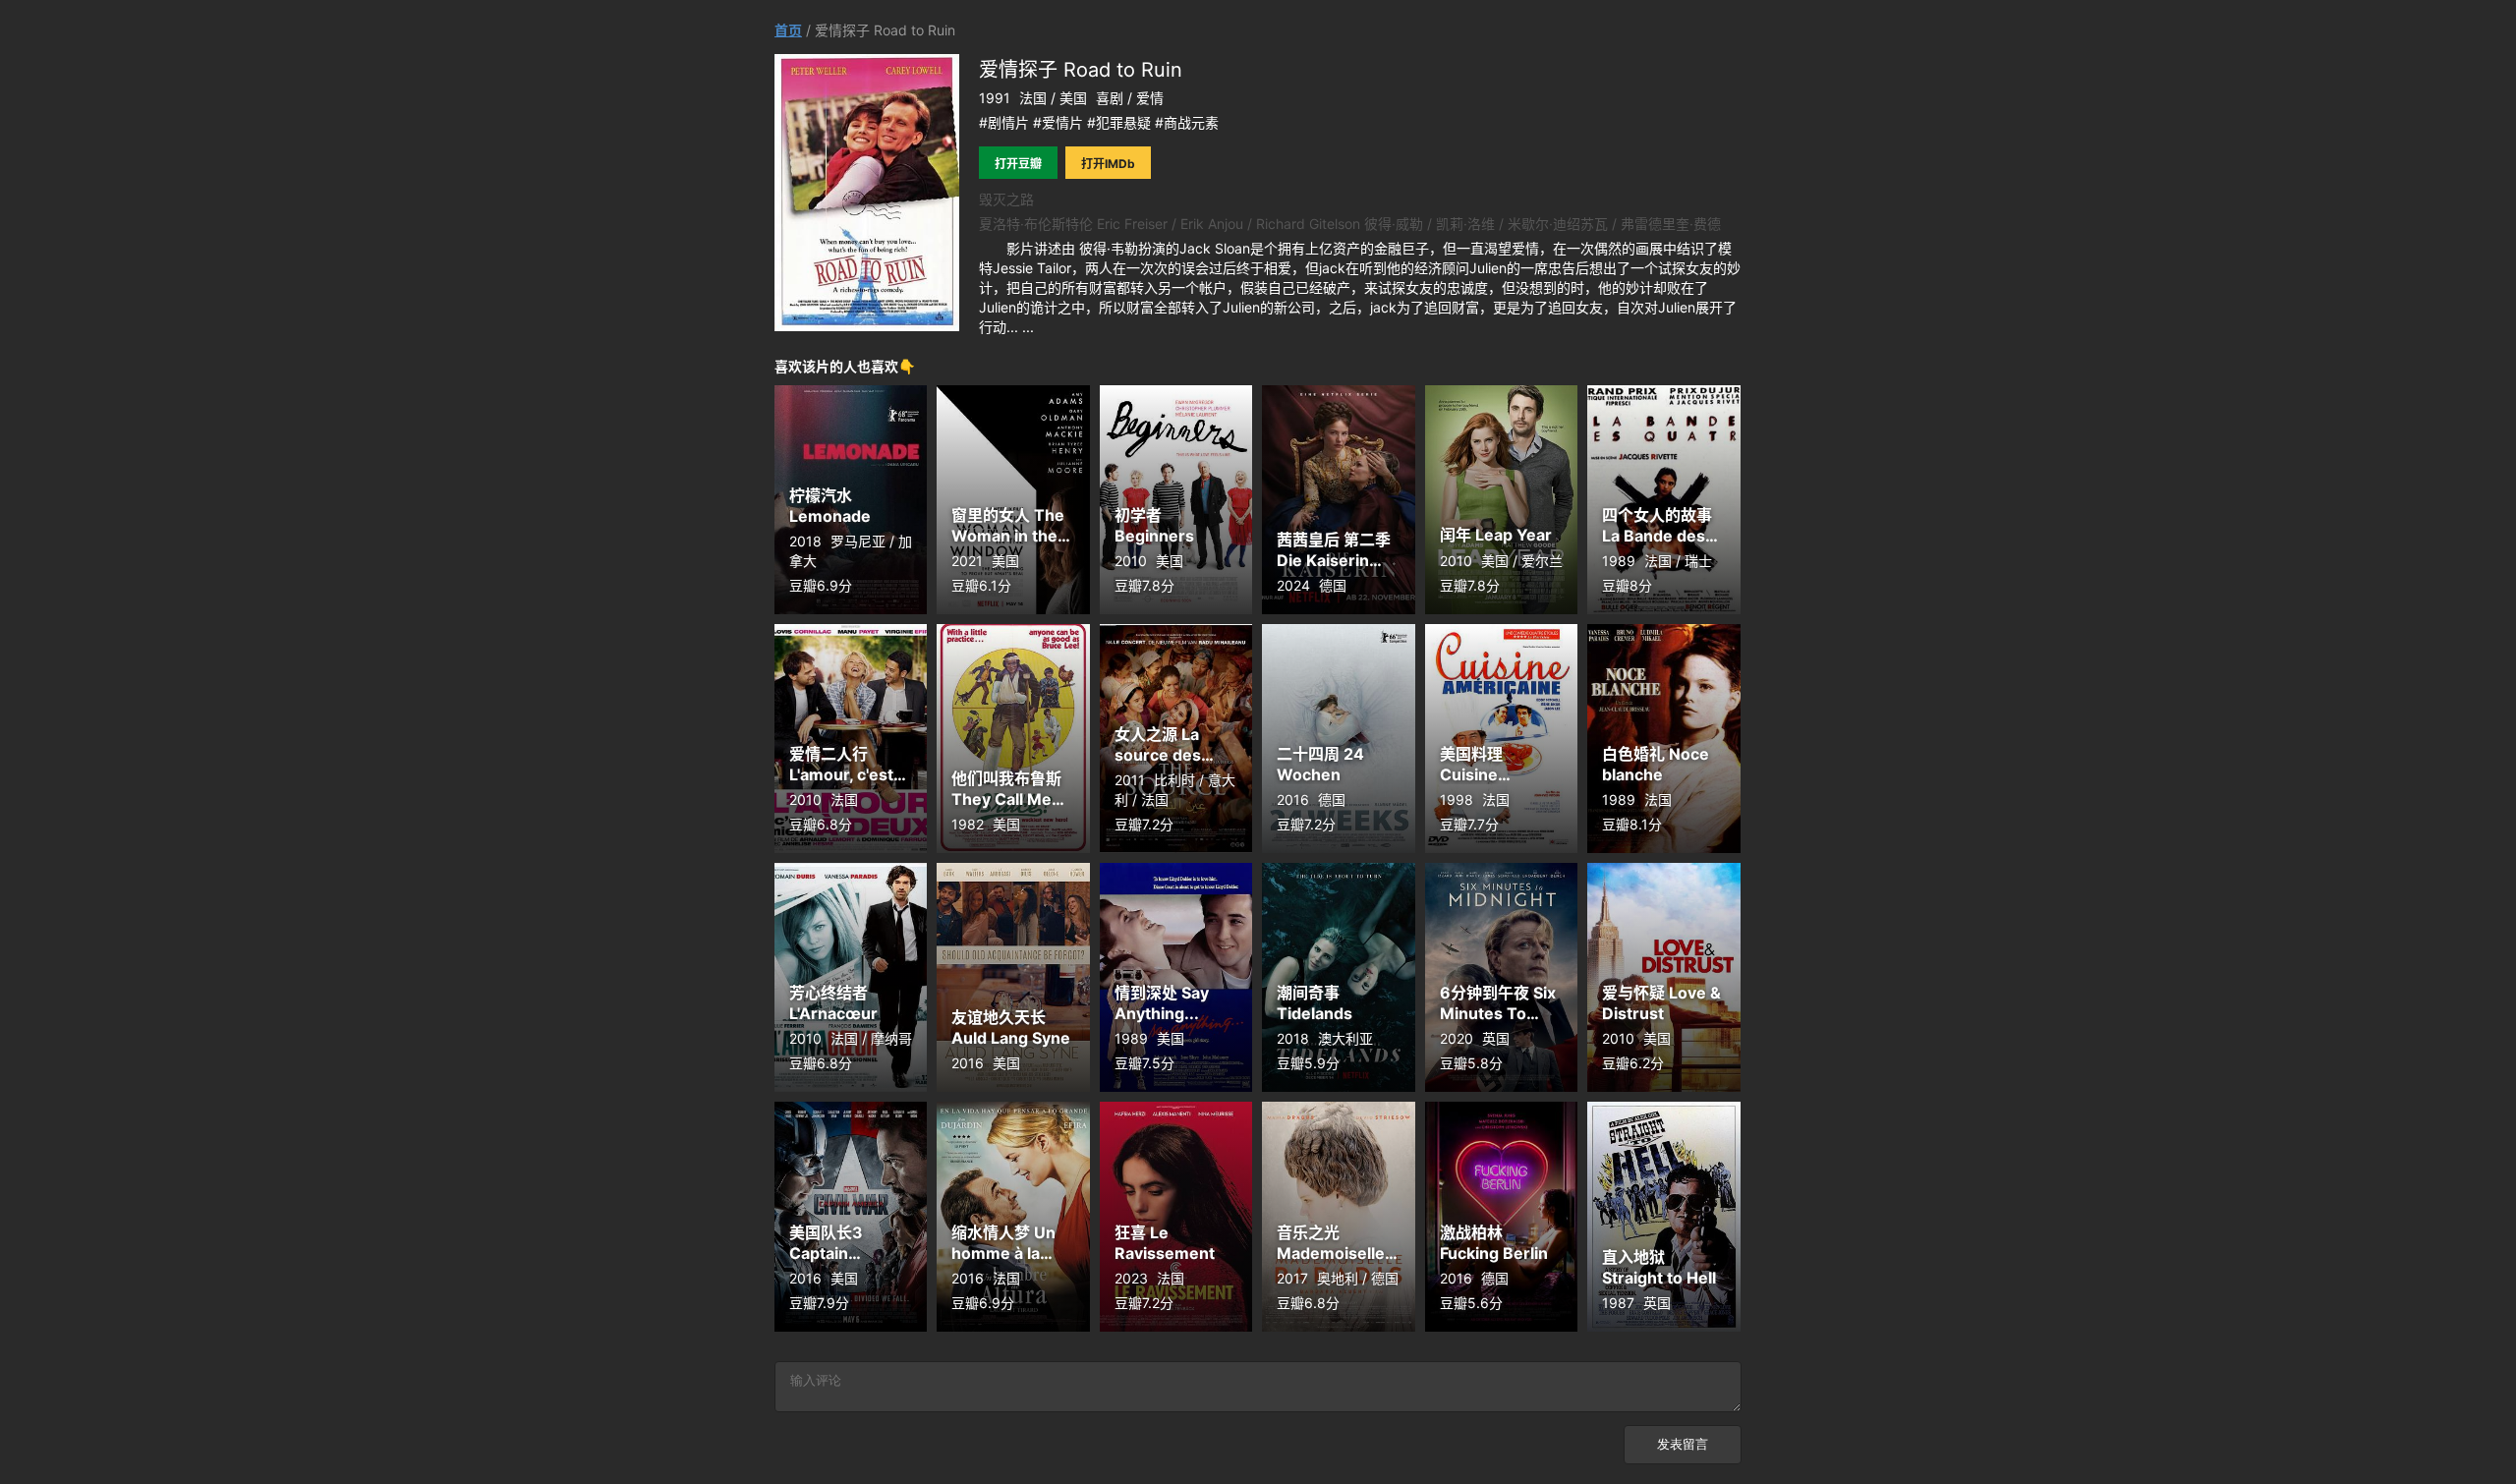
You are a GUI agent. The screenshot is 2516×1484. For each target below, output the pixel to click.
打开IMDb (1108, 164)
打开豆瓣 (1018, 164)
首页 (788, 30)
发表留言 (1683, 1444)
